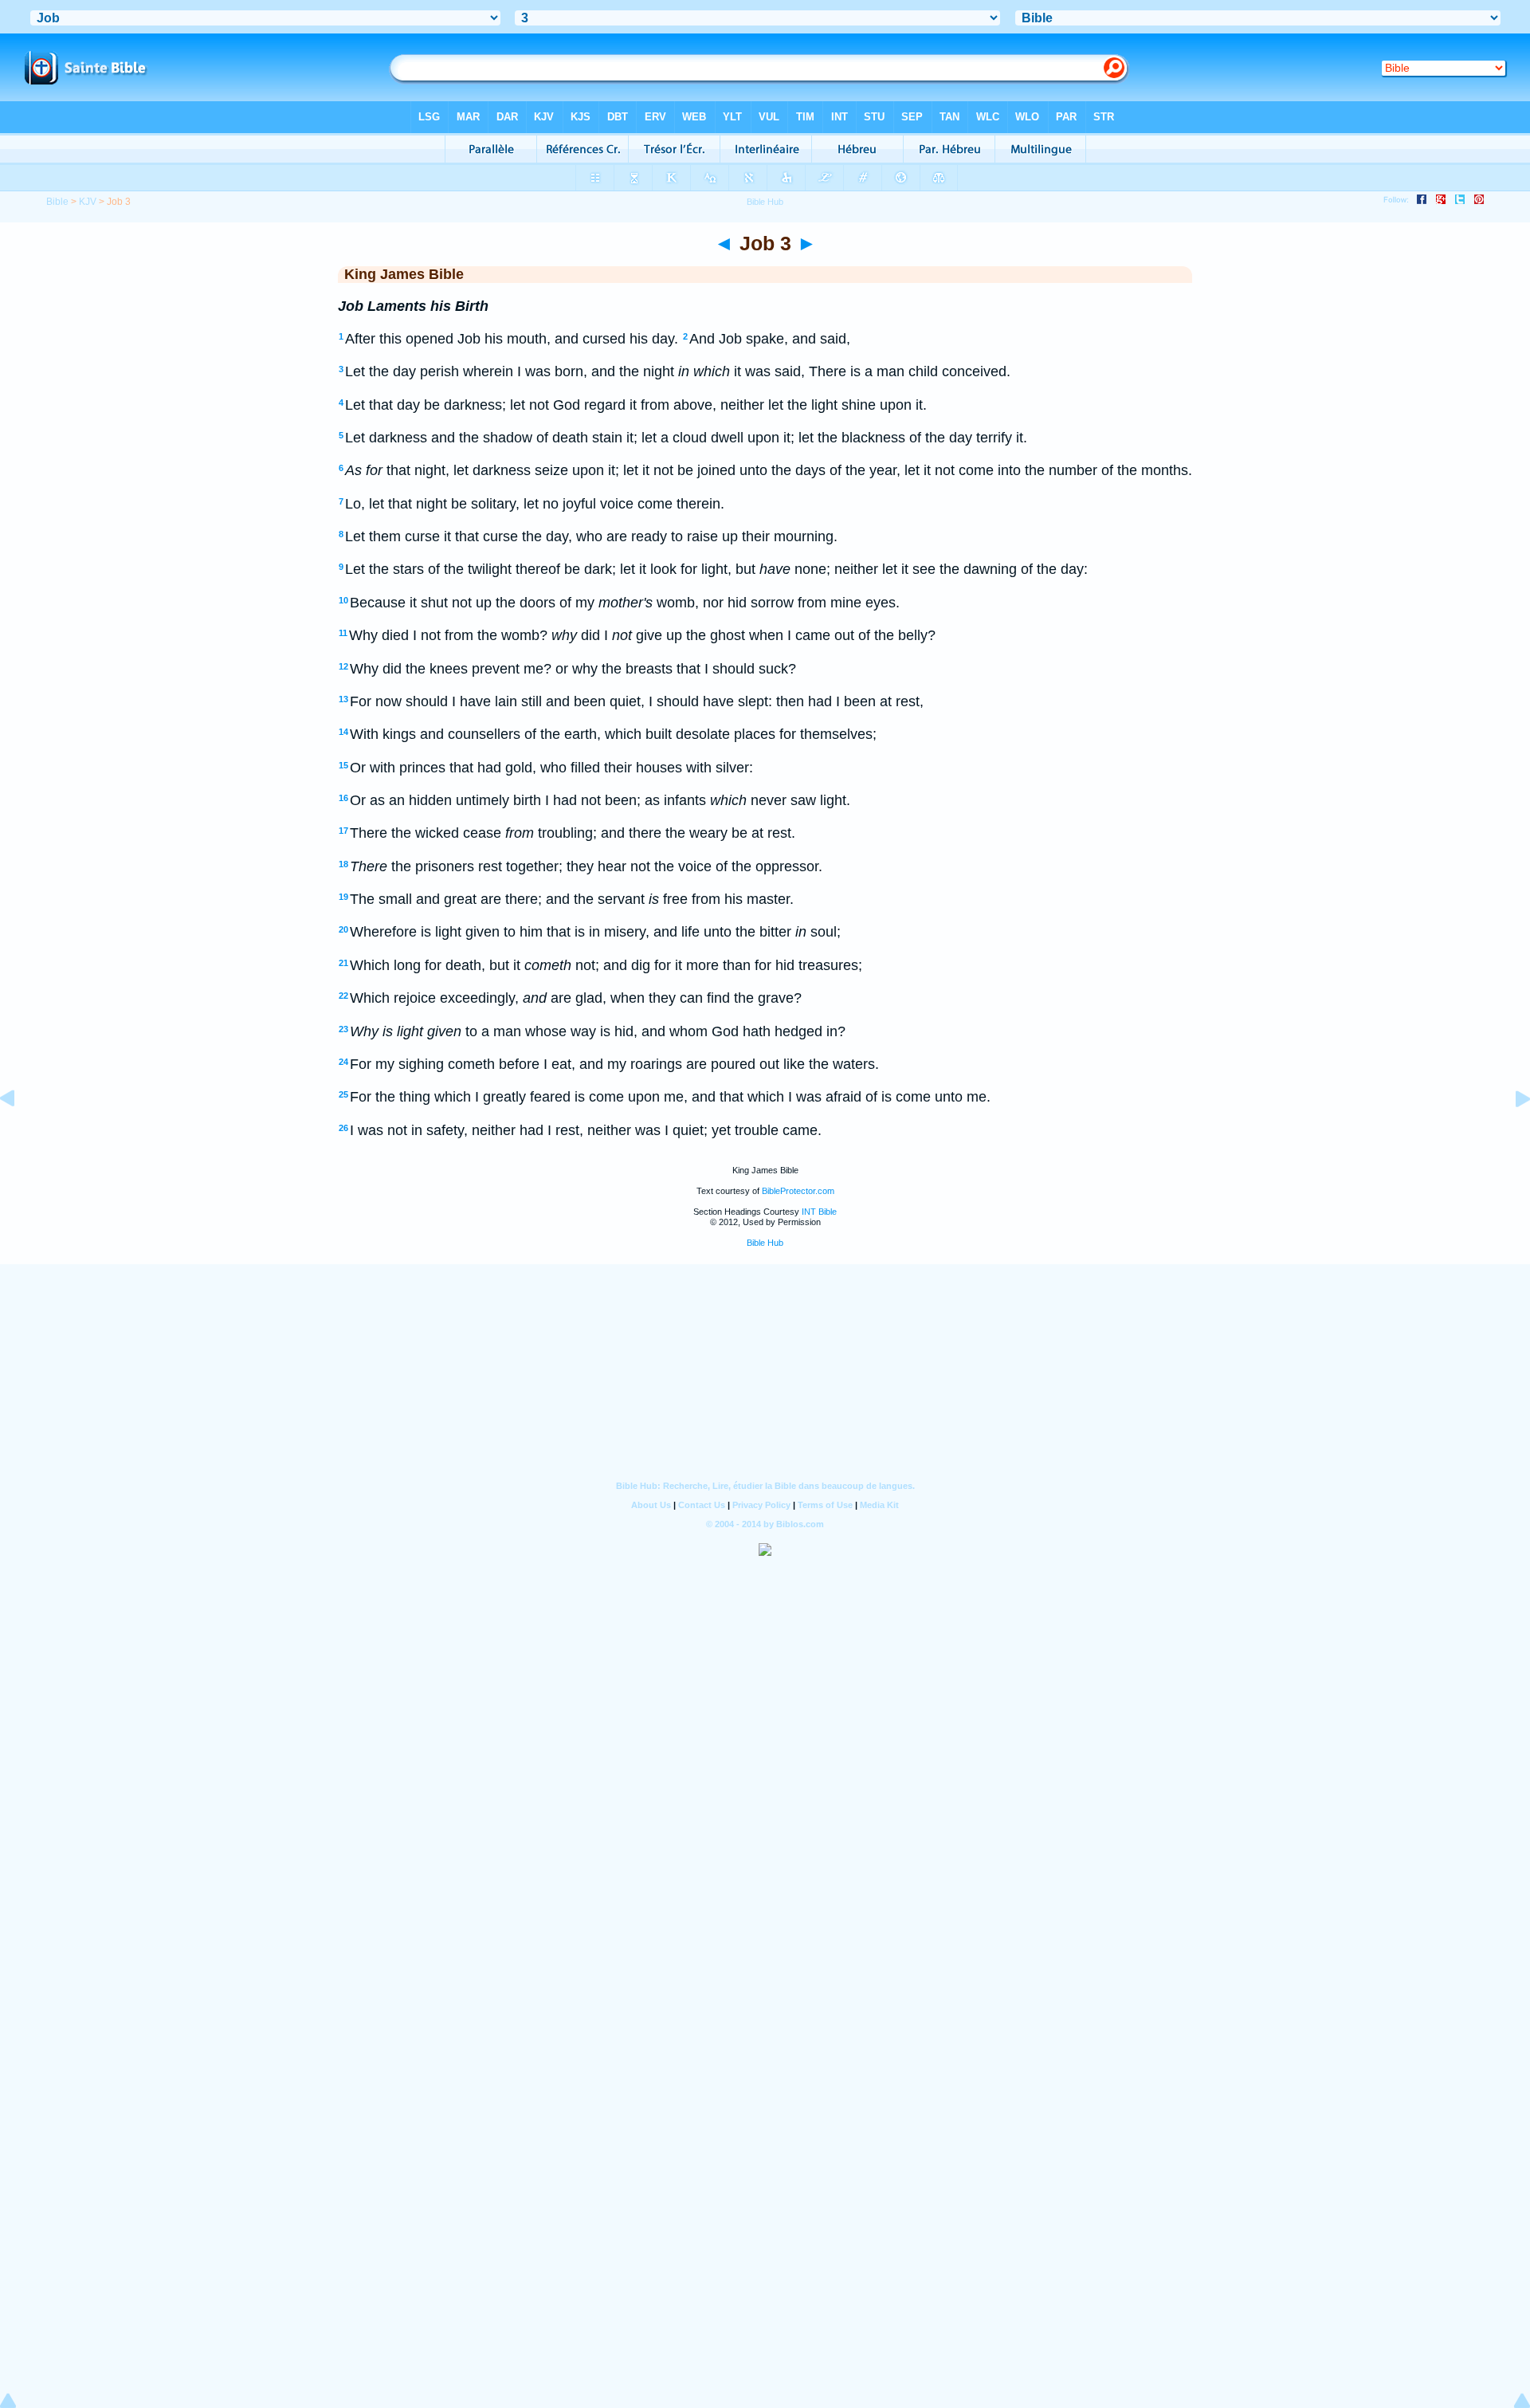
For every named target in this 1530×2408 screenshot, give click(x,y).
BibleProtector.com (798, 1191)
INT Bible (819, 1212)
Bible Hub (765, 1243)
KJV (88, 202)
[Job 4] (1510, 1134)
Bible (57, 202)
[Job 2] (20, 1134)
